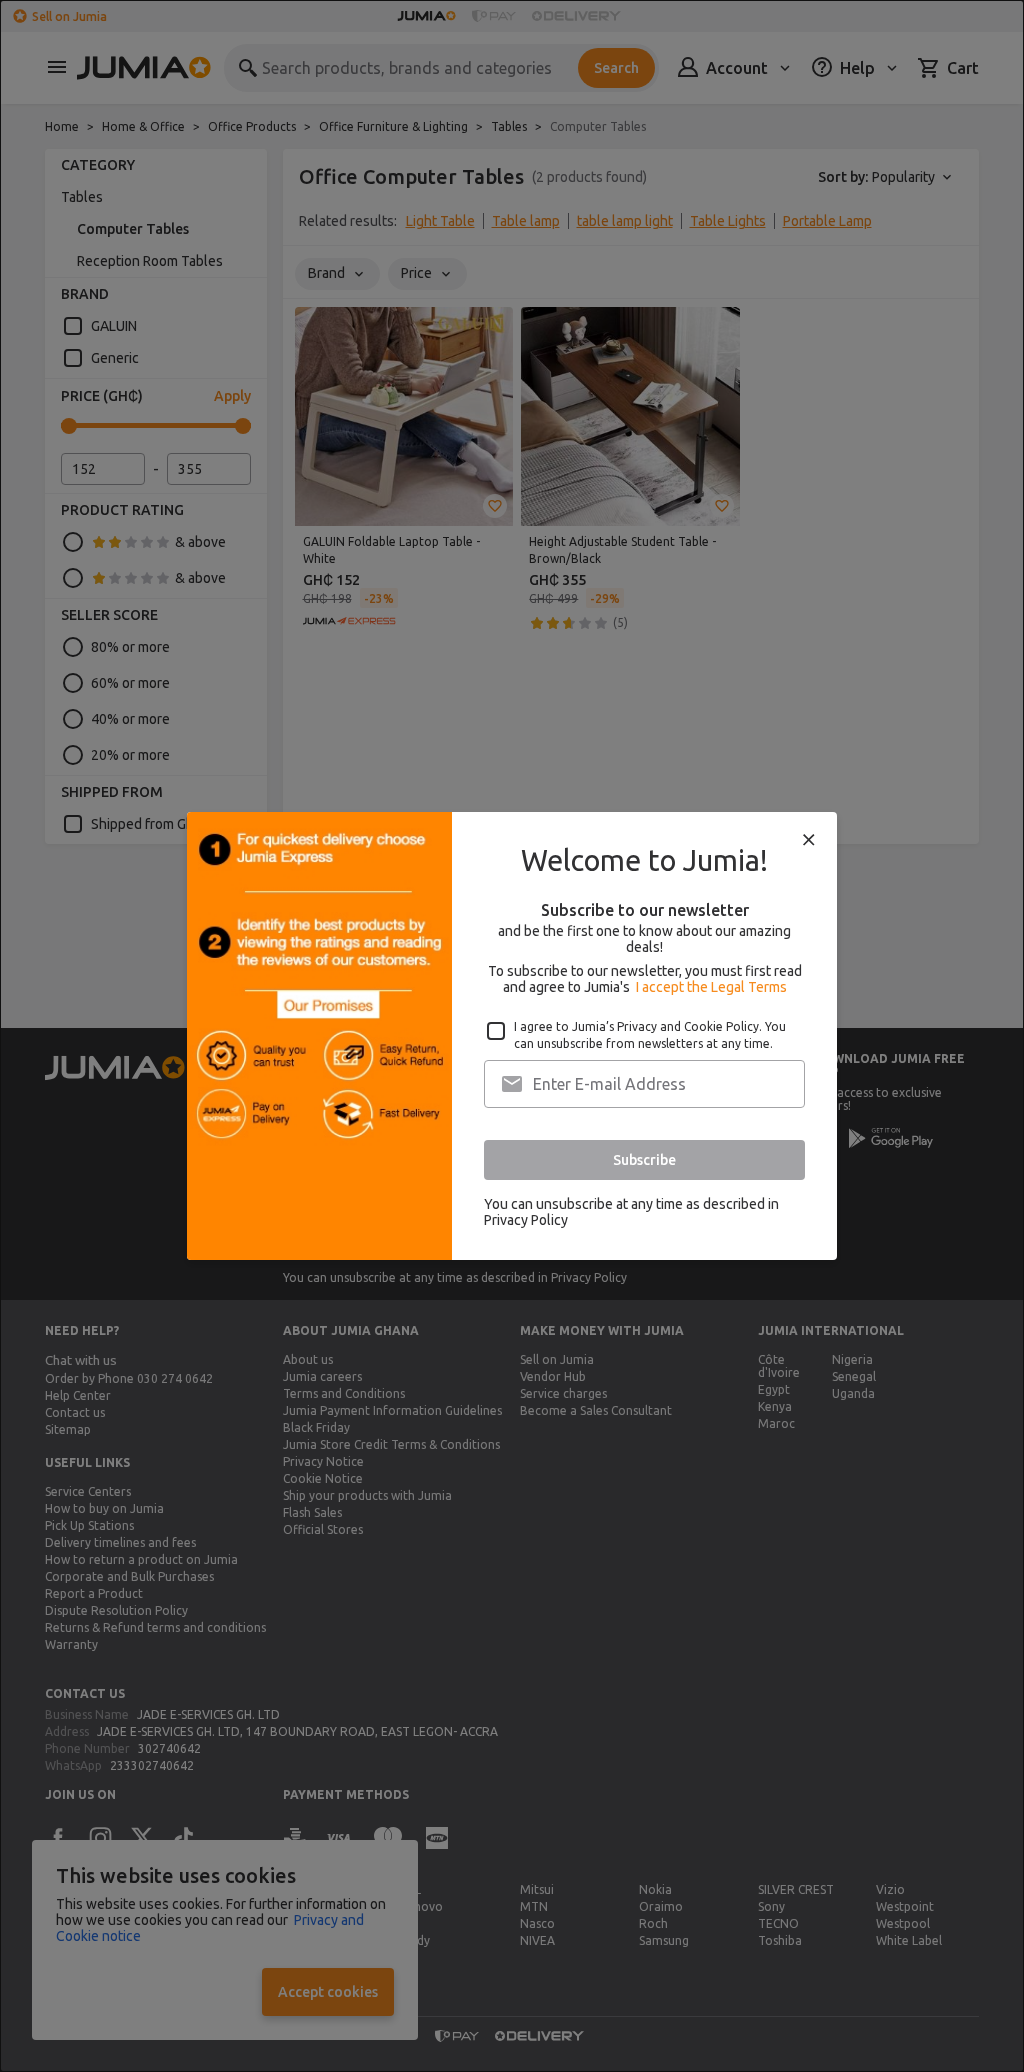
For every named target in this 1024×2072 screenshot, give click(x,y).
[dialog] (512, 1036)
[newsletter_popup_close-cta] (809, 840)
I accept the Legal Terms (711, 987)
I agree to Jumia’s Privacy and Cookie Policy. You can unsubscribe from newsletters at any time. (650, 1035)
